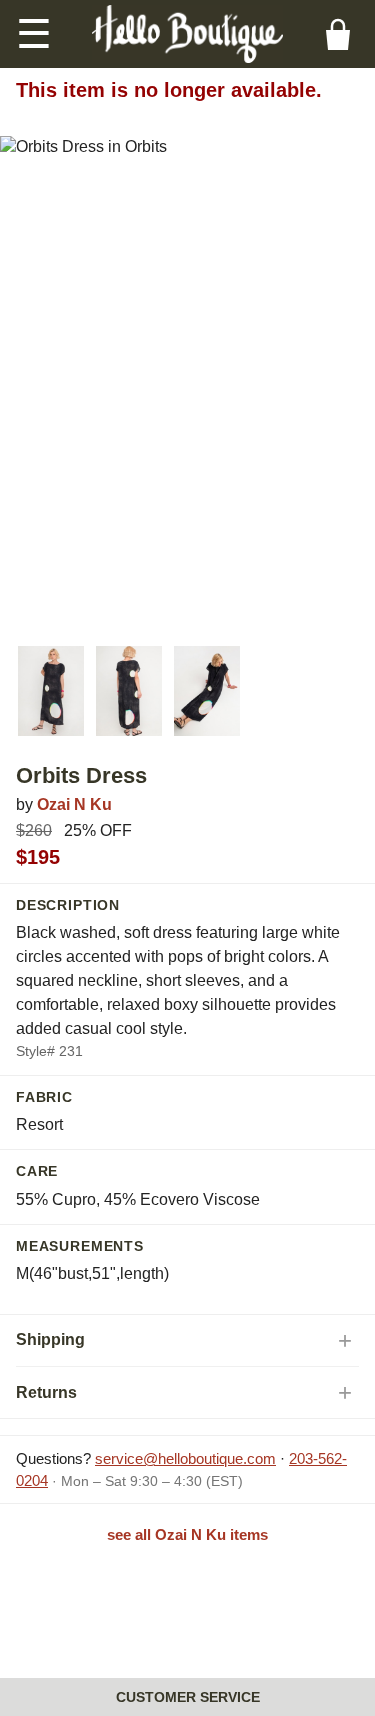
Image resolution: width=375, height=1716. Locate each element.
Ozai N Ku (74, 804)
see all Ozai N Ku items (187, 1534)
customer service (188, 1697)
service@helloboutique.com (185, 1458)
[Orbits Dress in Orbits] (51, 691)
